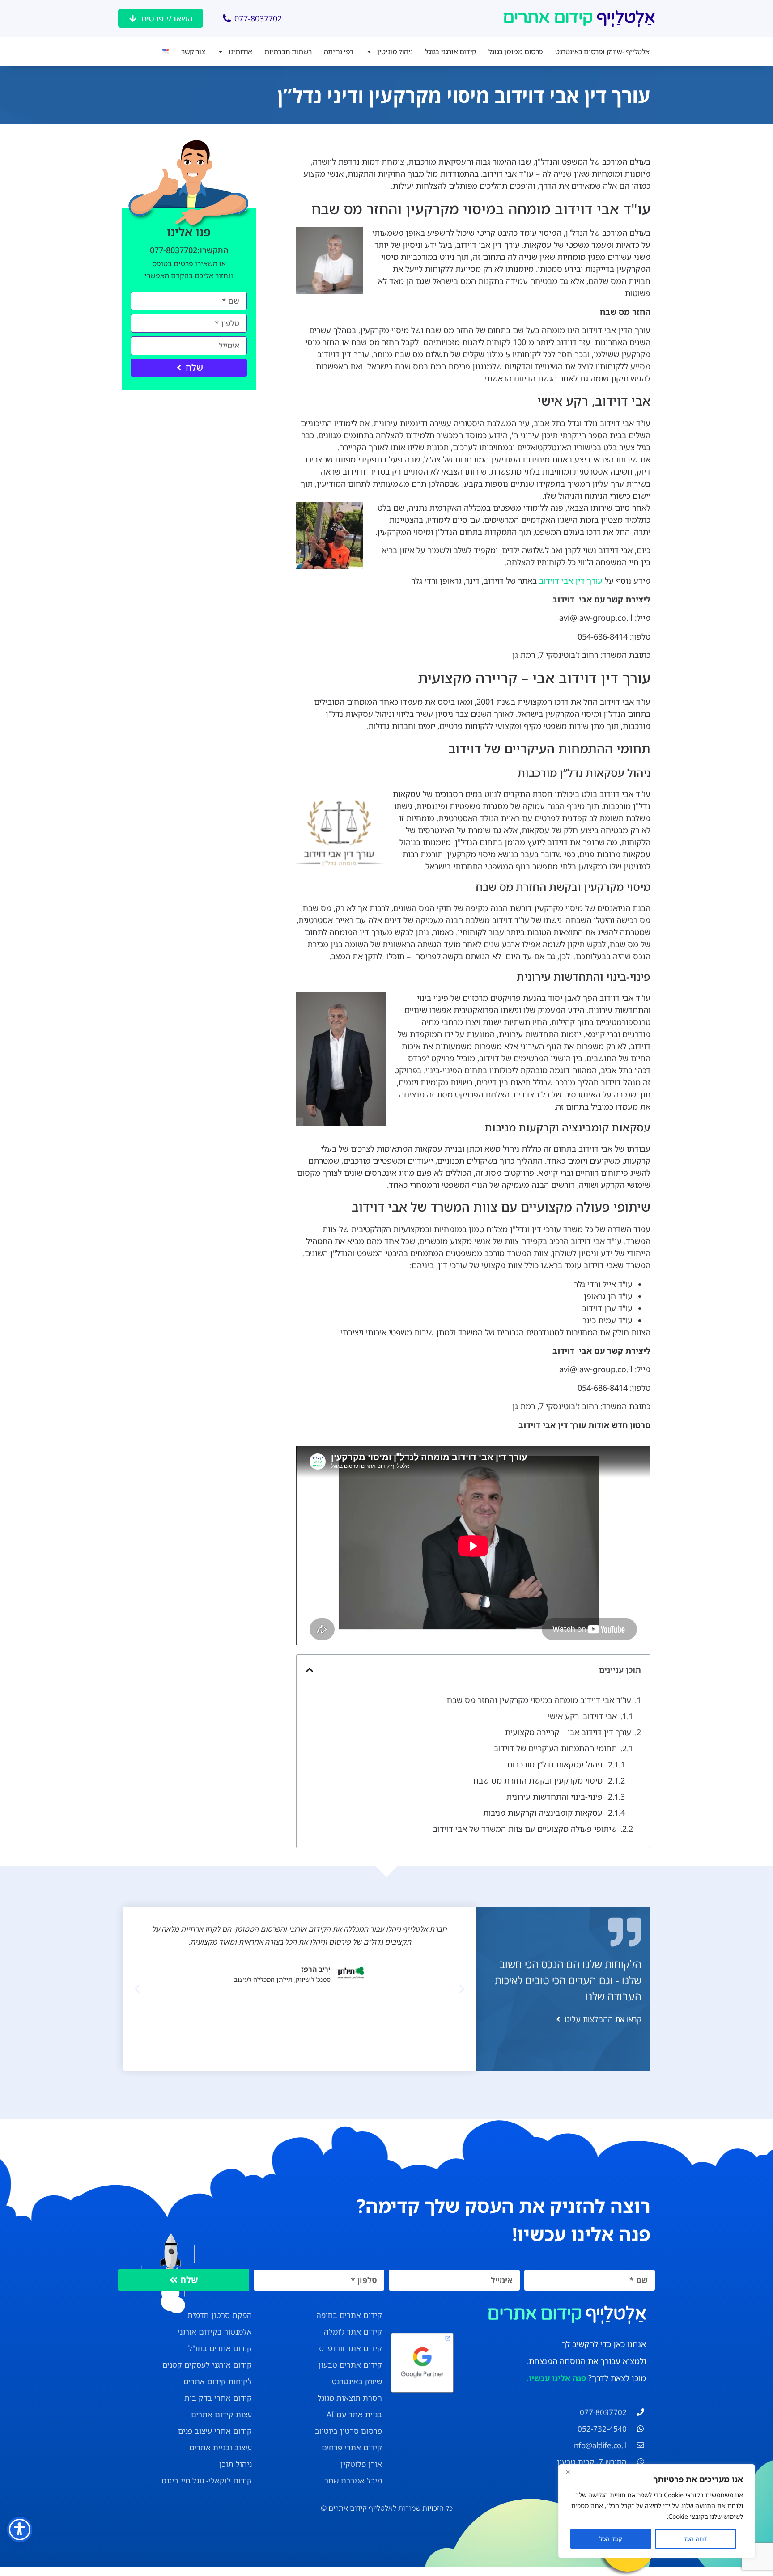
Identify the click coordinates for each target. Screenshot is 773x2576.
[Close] (568, 2472)
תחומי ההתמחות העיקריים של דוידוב (555, 1748)
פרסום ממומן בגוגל (516, 51)
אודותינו (240, 51)
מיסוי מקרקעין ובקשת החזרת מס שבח (538, 1780)
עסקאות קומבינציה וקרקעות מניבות (543, 1813)
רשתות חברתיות (288, 51)
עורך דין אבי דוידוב (571, 580)
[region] (657, 2511)
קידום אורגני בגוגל (451, 51)
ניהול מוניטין (395, 51)
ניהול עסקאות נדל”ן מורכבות (555, 1764)
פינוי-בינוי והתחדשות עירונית (554, 1796)
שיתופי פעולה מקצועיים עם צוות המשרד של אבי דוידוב (525, 1829)
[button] (310, 1670)
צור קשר (193, 51)
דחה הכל (695, 2539)
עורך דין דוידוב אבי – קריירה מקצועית (568, 1732)
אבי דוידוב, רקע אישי (582, 1716)
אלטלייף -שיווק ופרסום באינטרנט (602, 51)
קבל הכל (611, 2539)
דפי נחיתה (339, 51)
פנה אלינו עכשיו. (556, 2378)
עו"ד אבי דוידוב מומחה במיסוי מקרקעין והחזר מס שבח (539, 1700)
